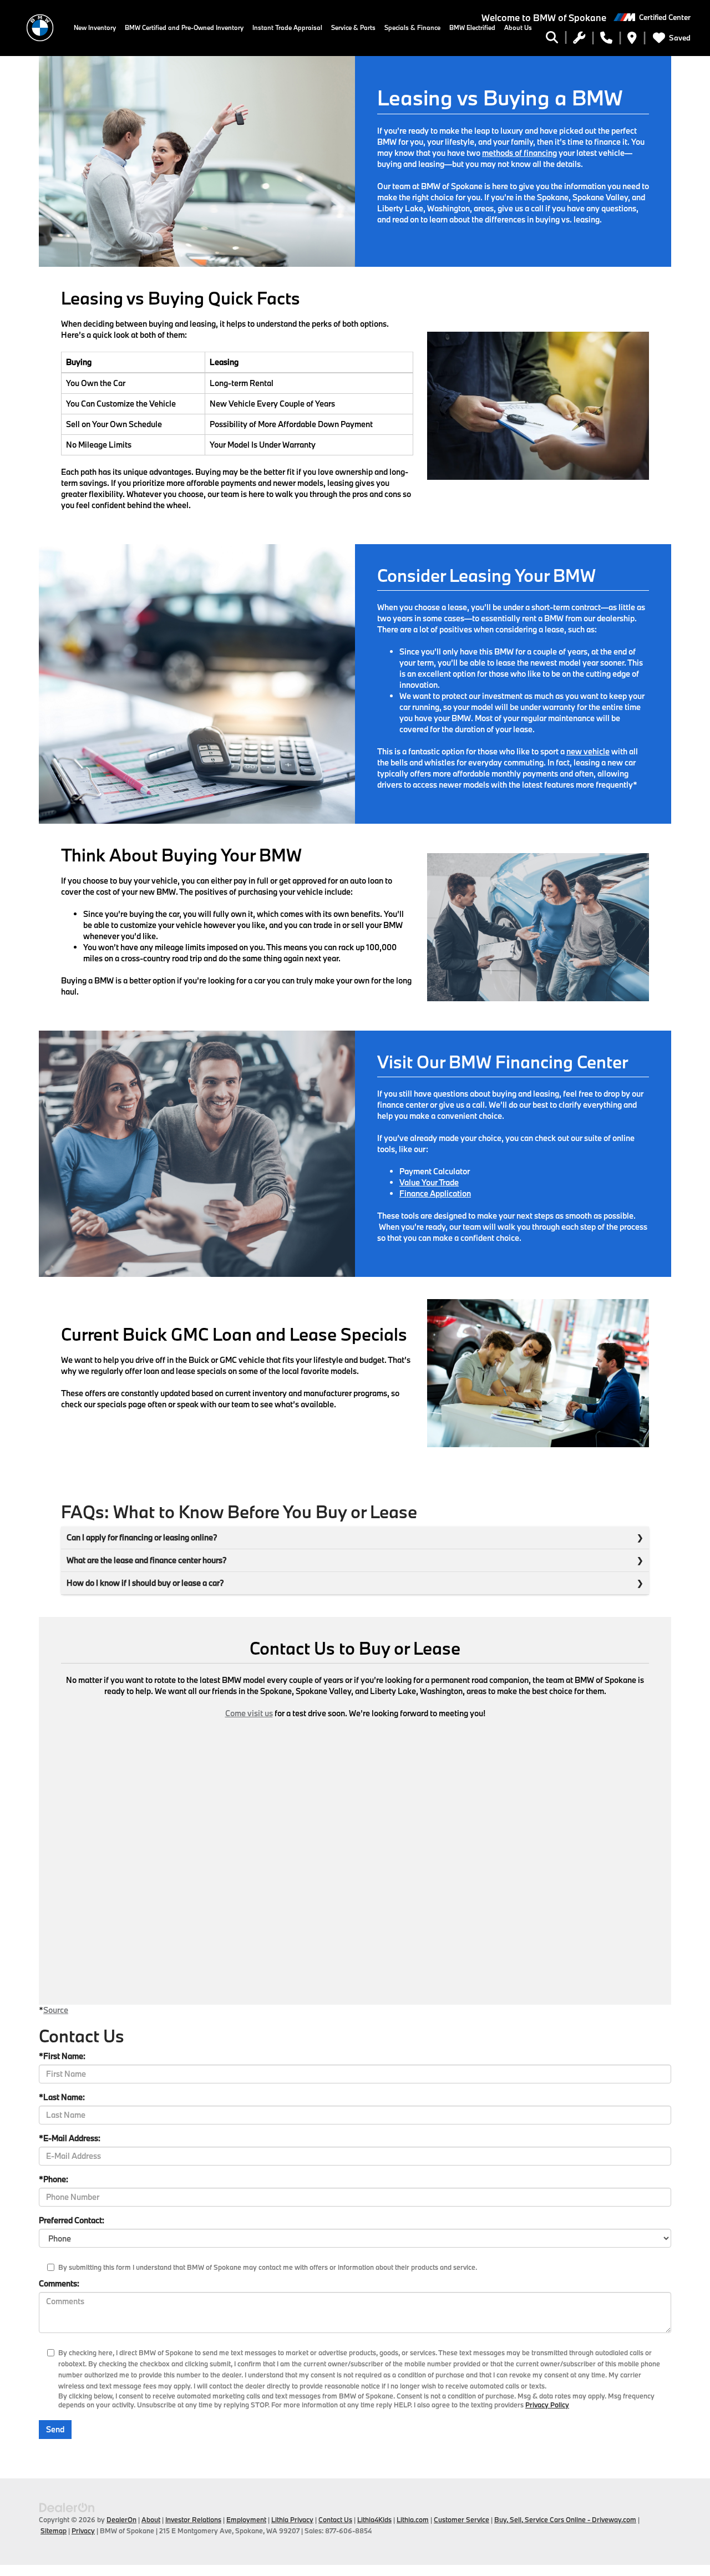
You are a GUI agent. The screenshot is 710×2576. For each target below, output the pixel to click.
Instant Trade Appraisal (287, 27)
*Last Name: (62, 2097)
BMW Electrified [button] (472, 27)
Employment (246, 2519)
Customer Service (461, 2519)
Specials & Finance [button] (412, 27)
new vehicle (588, 751)
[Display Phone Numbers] (606, 39)
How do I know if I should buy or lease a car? (145, 1583)
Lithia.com (413, 2519)
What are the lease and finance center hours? (147, 1560)
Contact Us (335, 2519)
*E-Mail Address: (70, 2138)
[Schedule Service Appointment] (579, 39)
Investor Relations (193, 2519)
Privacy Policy (547, 2405)
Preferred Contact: (72, 2220)
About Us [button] (518, 27)
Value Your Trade (429, 1182)
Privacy (83, 2531)
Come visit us (249, 1713)
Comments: (59, 2283)
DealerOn (121, 2519)
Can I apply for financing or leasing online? (142, 1537)
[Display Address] (632, 39)
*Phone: (54, 2179)
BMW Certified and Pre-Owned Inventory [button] (184, 27)
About (151, 2519)
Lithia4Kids (374, 2519)
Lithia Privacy (292, 2519)
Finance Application (435, 1193)
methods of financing (519, 153)
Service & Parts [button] (353, 27)
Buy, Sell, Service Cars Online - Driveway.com (565, 2519)
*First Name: (62, 2056)
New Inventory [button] (95, 27)
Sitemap (54, 2531)
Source (56, 2010)
